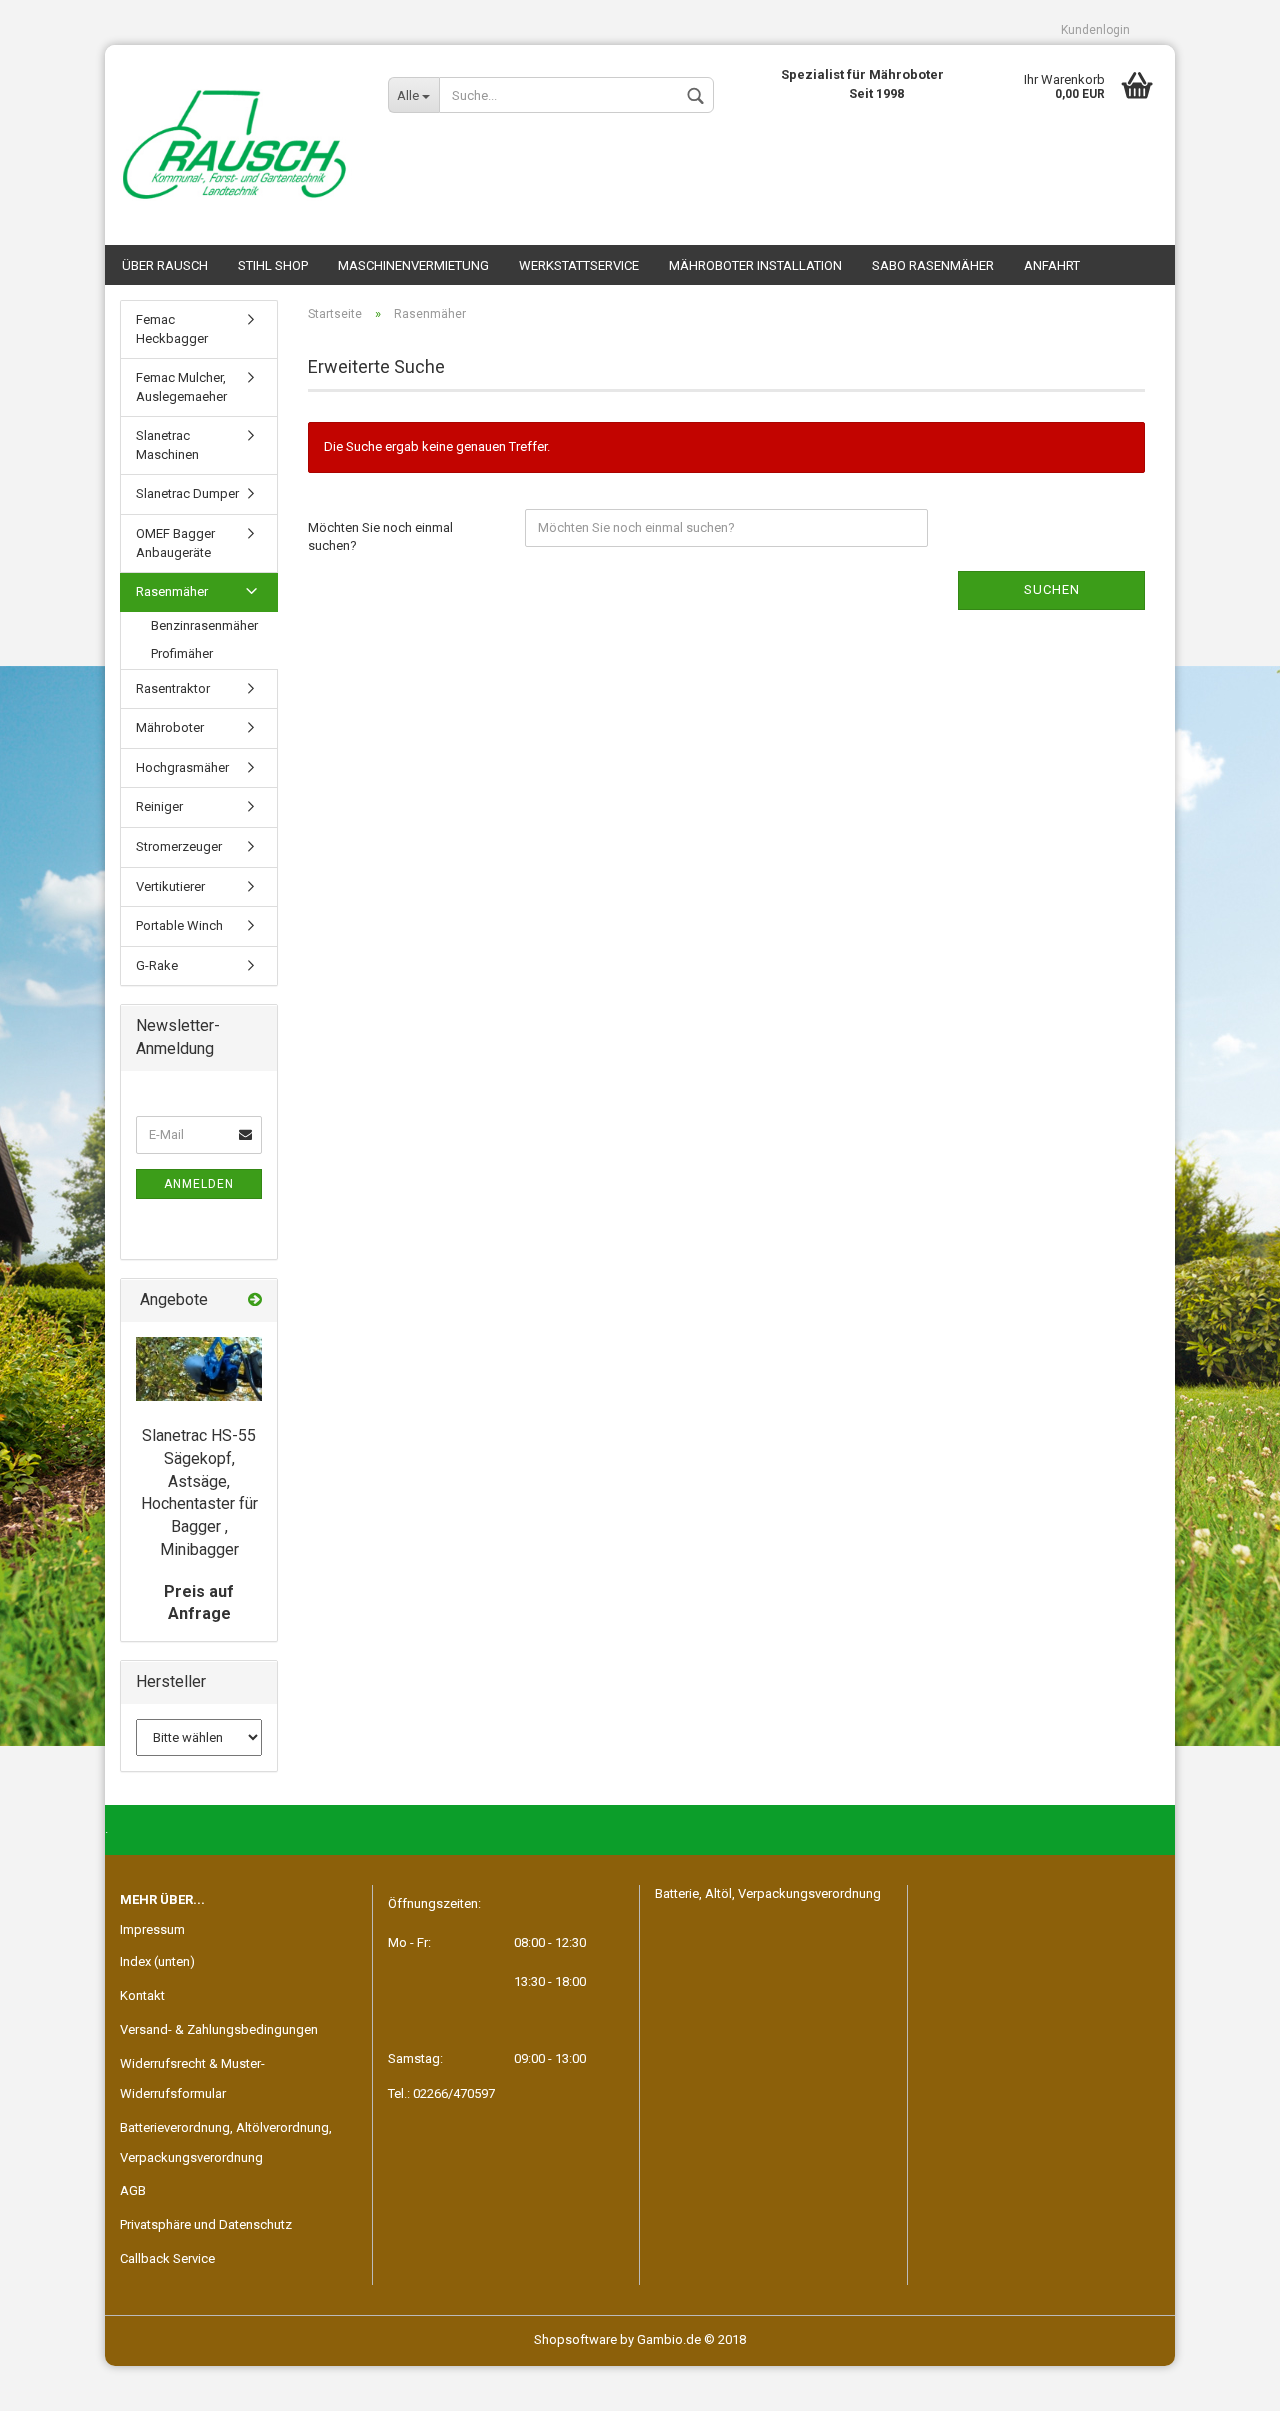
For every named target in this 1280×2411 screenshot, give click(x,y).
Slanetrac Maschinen (167, 445)
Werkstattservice (579, 265)
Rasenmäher (172, 591)
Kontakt (142, 1995)
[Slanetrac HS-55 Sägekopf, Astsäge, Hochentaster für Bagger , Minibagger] (199, 1369)
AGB (133, 2190)
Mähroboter (170, 727)
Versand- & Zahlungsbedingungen (219, 2029)
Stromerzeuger (179, 846)
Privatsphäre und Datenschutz (206, 2224)
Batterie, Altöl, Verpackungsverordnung (768, 1893)
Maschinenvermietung (413, 265)
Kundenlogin (1095, 30)
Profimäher (182, 653)
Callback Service (167, 2258)
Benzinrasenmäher (204, 625)
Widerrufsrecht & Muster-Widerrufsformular (192, 2078)
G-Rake (157, 965)
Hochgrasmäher (182, 767)
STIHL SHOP (273, 265)
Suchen (1052, 589)
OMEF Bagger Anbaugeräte (175, 543)
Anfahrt (1052, 265)
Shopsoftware (575, 2339)
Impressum (152, 1929)
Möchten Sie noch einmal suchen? (380, 537)
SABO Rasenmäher (933, 265)
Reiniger (159, 806)
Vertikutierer (170, 886)
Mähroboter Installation (755, 265)
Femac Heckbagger (172, 329)
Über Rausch (165, 265)
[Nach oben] (1225, 2381)
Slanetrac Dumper (187, 493)
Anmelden (199, 1184)
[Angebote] (255, 1300)
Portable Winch (179, 925)
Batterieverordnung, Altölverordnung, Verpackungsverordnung (226, 2142)
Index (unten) (157, 1961)
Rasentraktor (173, 688)
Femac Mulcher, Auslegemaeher (181, 387)
